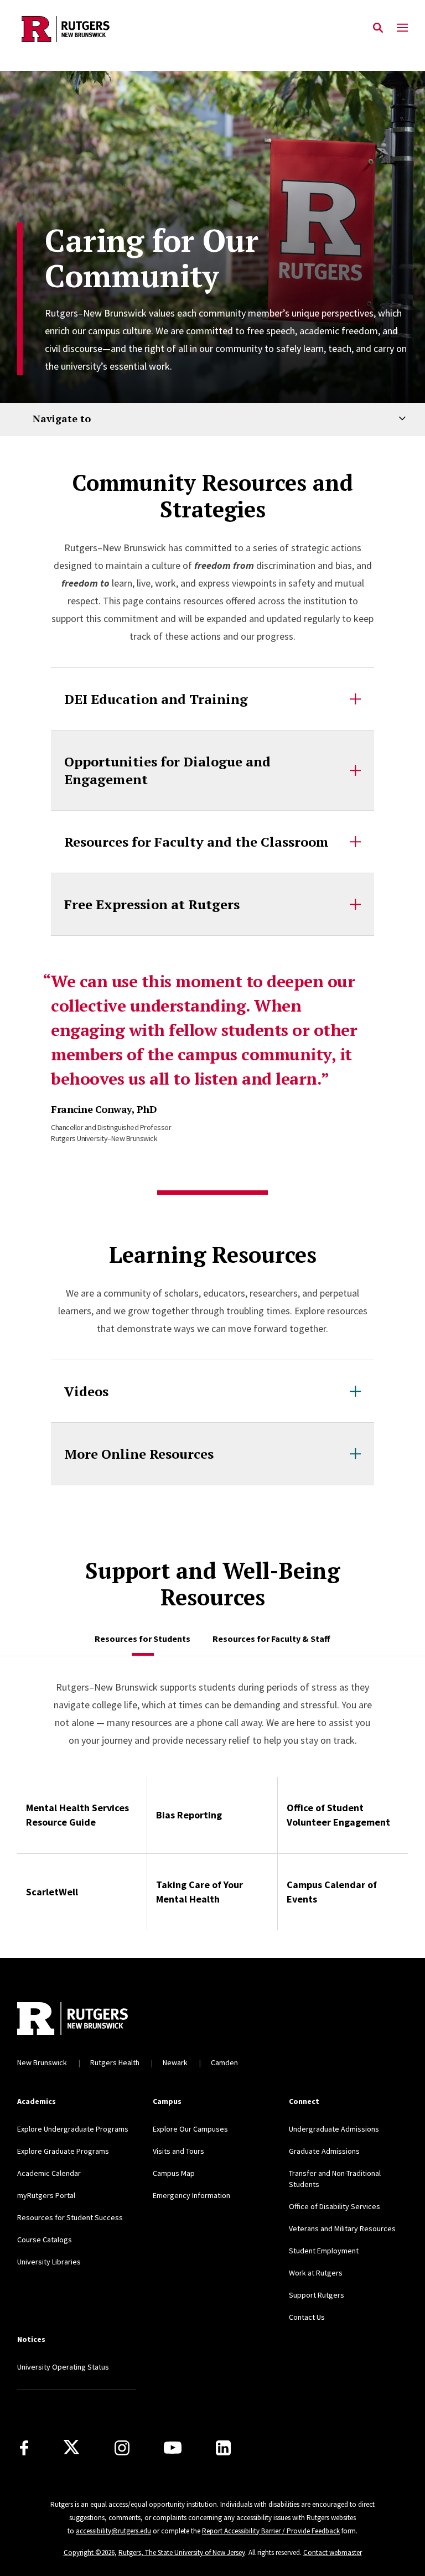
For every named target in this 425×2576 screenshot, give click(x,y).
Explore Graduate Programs (63, 2151)
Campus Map (174, 2173)
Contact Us (307, 2317)
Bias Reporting (189, 1815)
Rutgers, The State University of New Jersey (182, 2552)
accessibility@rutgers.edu (113, 2531)
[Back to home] (92, 2018)
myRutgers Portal (46, 2195)
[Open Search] (378, 28)
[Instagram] (122, 2448)
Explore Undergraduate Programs (73, 2129)
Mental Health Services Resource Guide (77, 1815)
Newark (175, 2062)
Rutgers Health (115, 2062)
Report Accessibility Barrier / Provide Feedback (271, 2531)
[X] (71, 2448)
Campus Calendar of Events (332, 1892)
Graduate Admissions (324, 2151)
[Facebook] (24, 2448)
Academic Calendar (49, 2173)
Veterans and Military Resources (342, 2228)
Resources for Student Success (70, 2217)
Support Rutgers (317, 2295)
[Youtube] (173, 2448)
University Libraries (49, 2262)
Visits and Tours (178, 2151)
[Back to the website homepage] (66, 29)
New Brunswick (42, 2062)
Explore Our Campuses (190, 2129)
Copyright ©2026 (89, 2552)
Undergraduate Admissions (334, 2129)
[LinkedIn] (223, 2448)
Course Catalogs (45, 2240)
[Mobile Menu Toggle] (402, 28)
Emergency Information (191, 2195)
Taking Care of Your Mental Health (199, 1892)
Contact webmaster (333, 2552)
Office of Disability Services (335, 2206)
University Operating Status (63, 2367)
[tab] (142, 1639)
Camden (224, 2062)
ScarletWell (52, 1892)
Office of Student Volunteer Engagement (338, 1815)
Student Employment (324, 2251)
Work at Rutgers (316, 2273)
